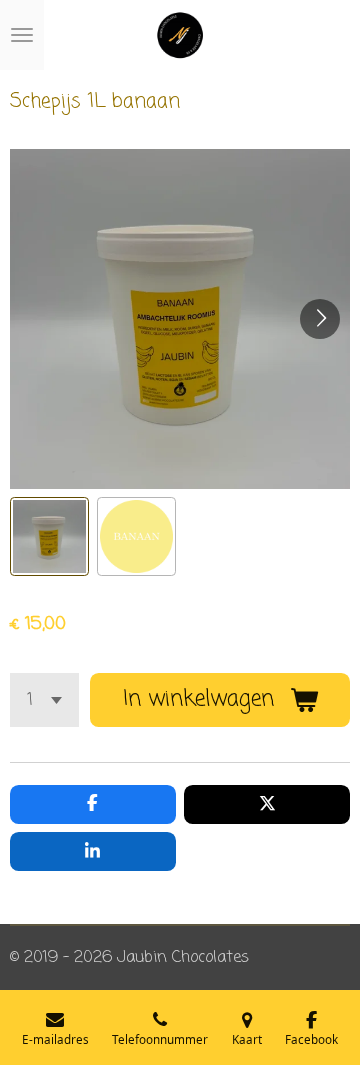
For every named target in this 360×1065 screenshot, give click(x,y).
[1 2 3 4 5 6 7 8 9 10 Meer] (44, 700)
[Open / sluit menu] (22, 35)
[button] (49, 536)
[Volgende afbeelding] (320, 319)
